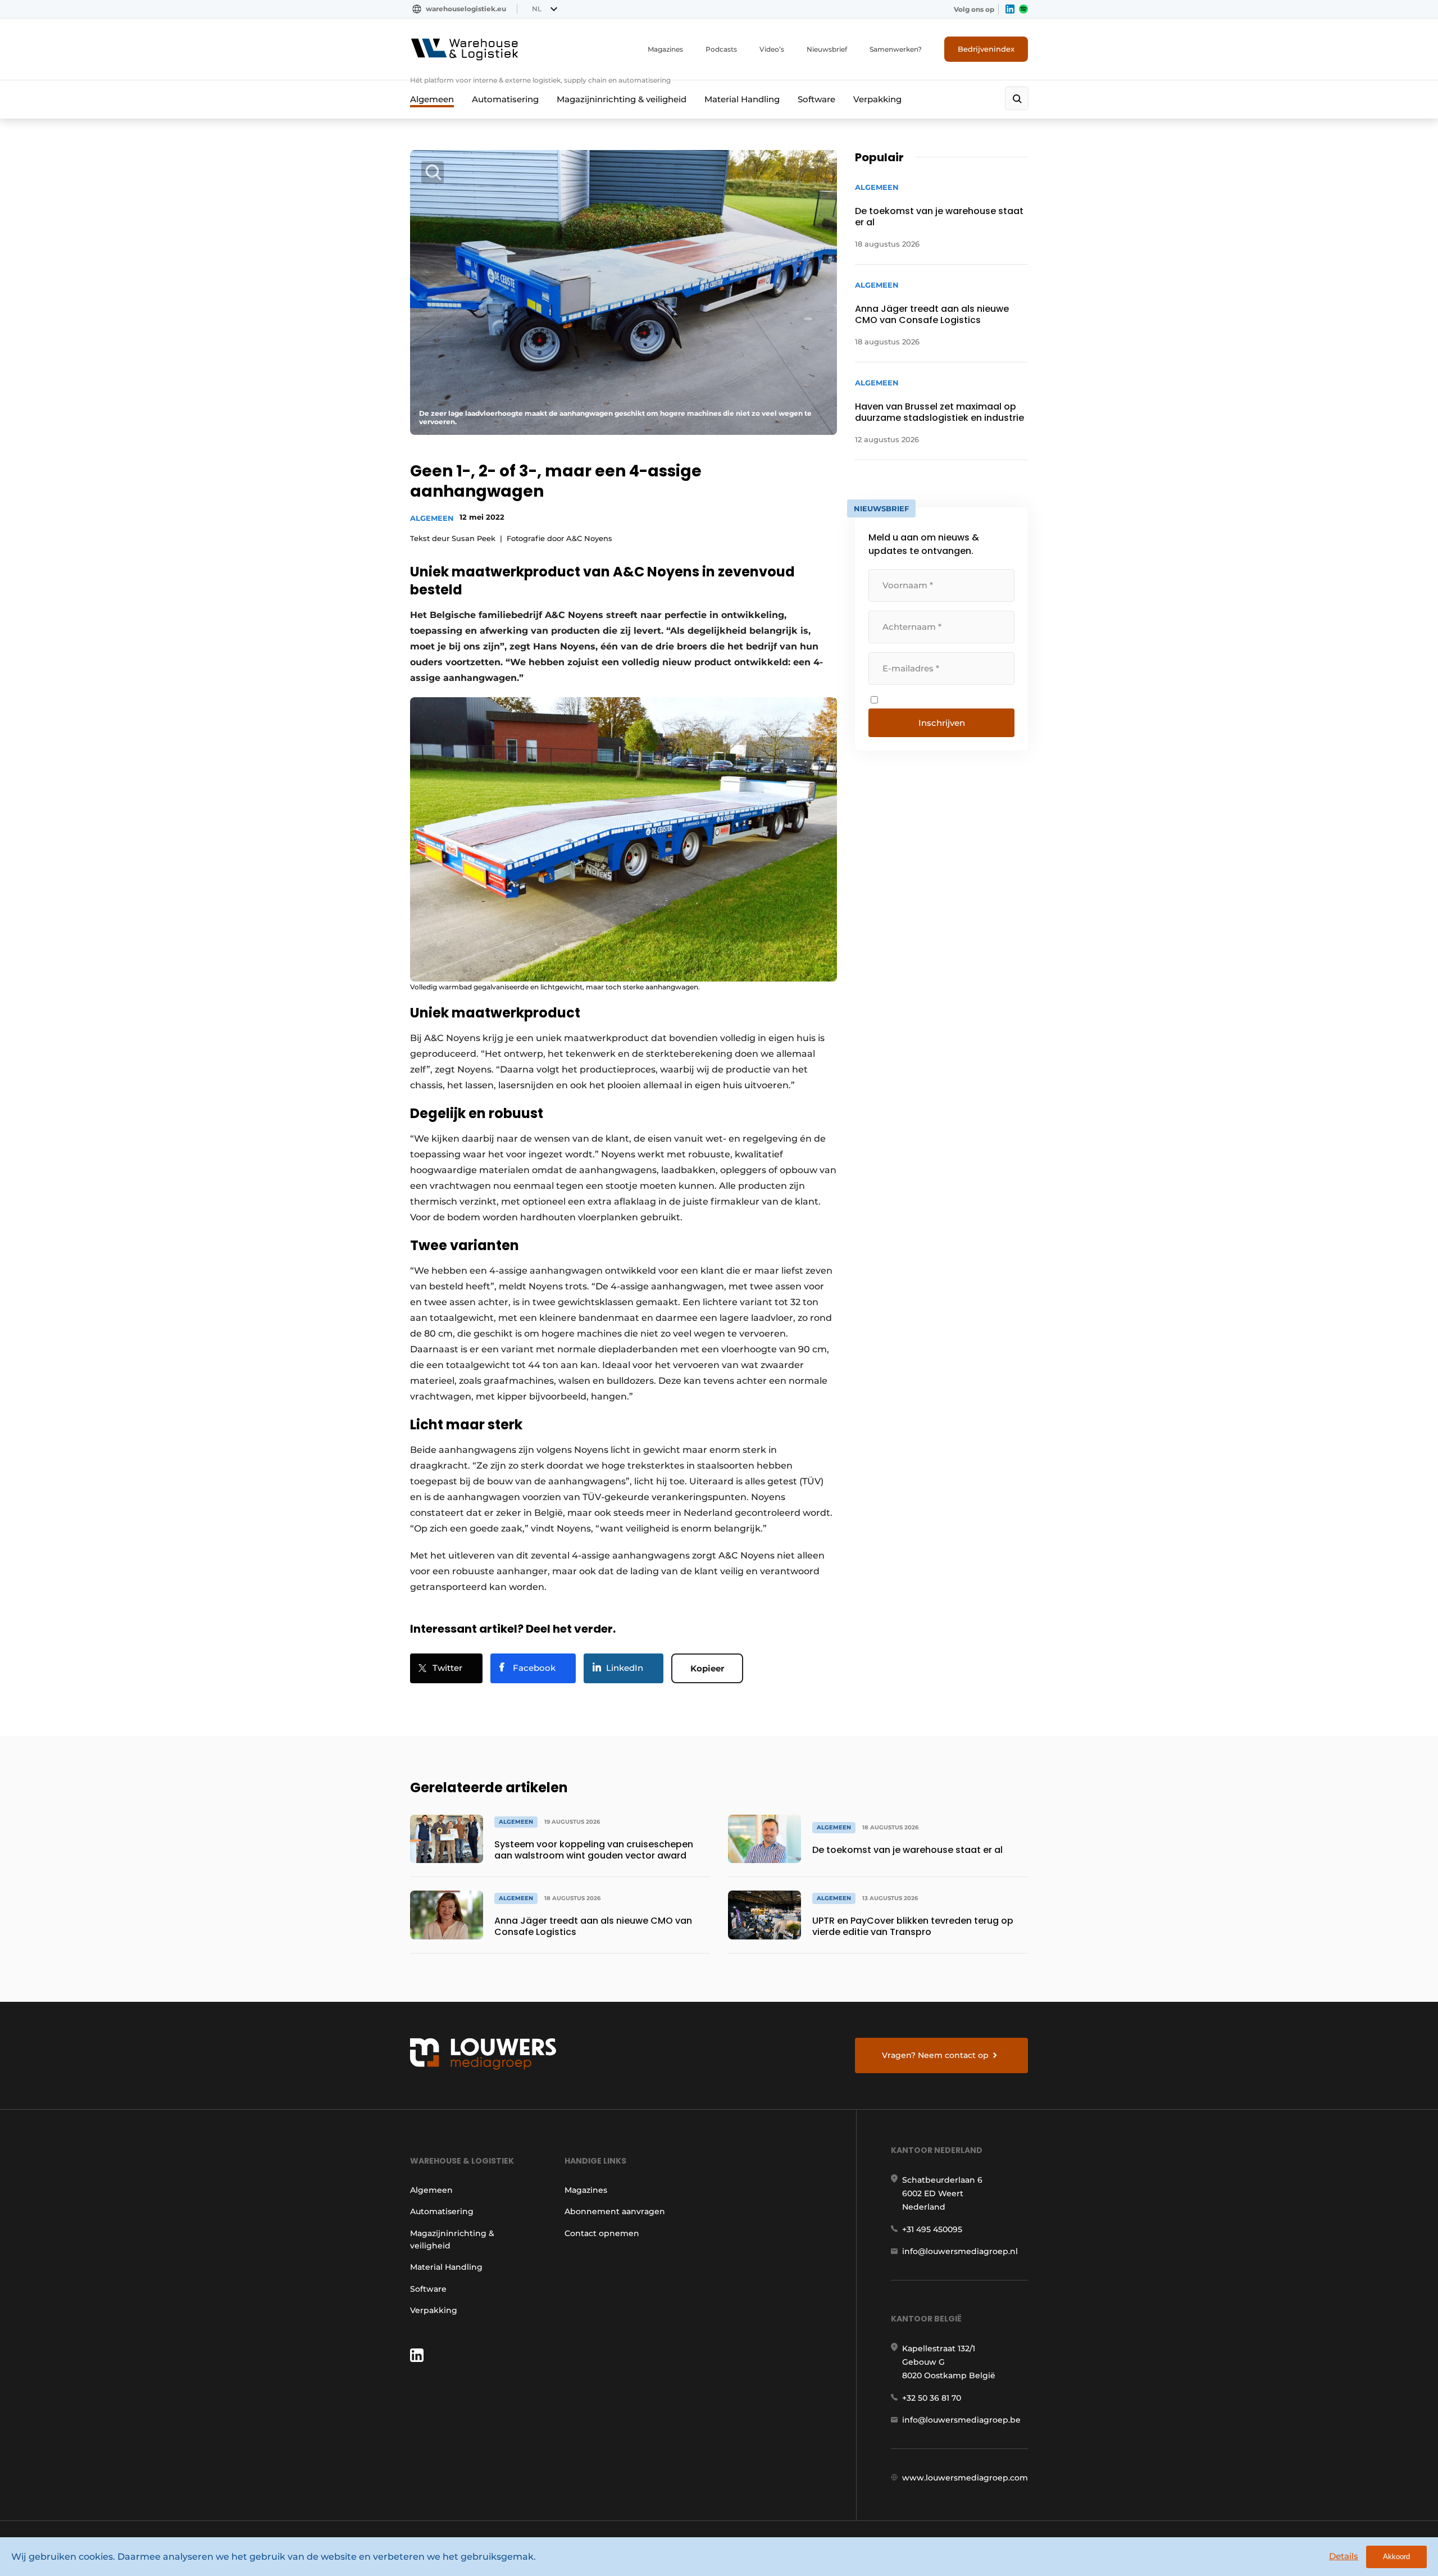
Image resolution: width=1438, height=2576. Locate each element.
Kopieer (707, 1668)
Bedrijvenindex (986, 49)
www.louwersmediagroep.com (965, 2478)
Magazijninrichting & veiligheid (622, 99)
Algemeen (432, 99)
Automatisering (505, 99)
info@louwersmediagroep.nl (960, 2251)
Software (816, 99)
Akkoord (1396, 2557)
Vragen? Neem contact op (935, 2055)
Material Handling (742, 99)
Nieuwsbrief (827, 49)
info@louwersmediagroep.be (961, 2420)
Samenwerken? (896, 49)
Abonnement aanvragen (615, 2211)
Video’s (772, 49)
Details (1344, 2556)
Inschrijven (942, 723)
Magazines (665, 49)
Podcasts (721, 49)
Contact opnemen (602, 2233)
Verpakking (877, 99)
